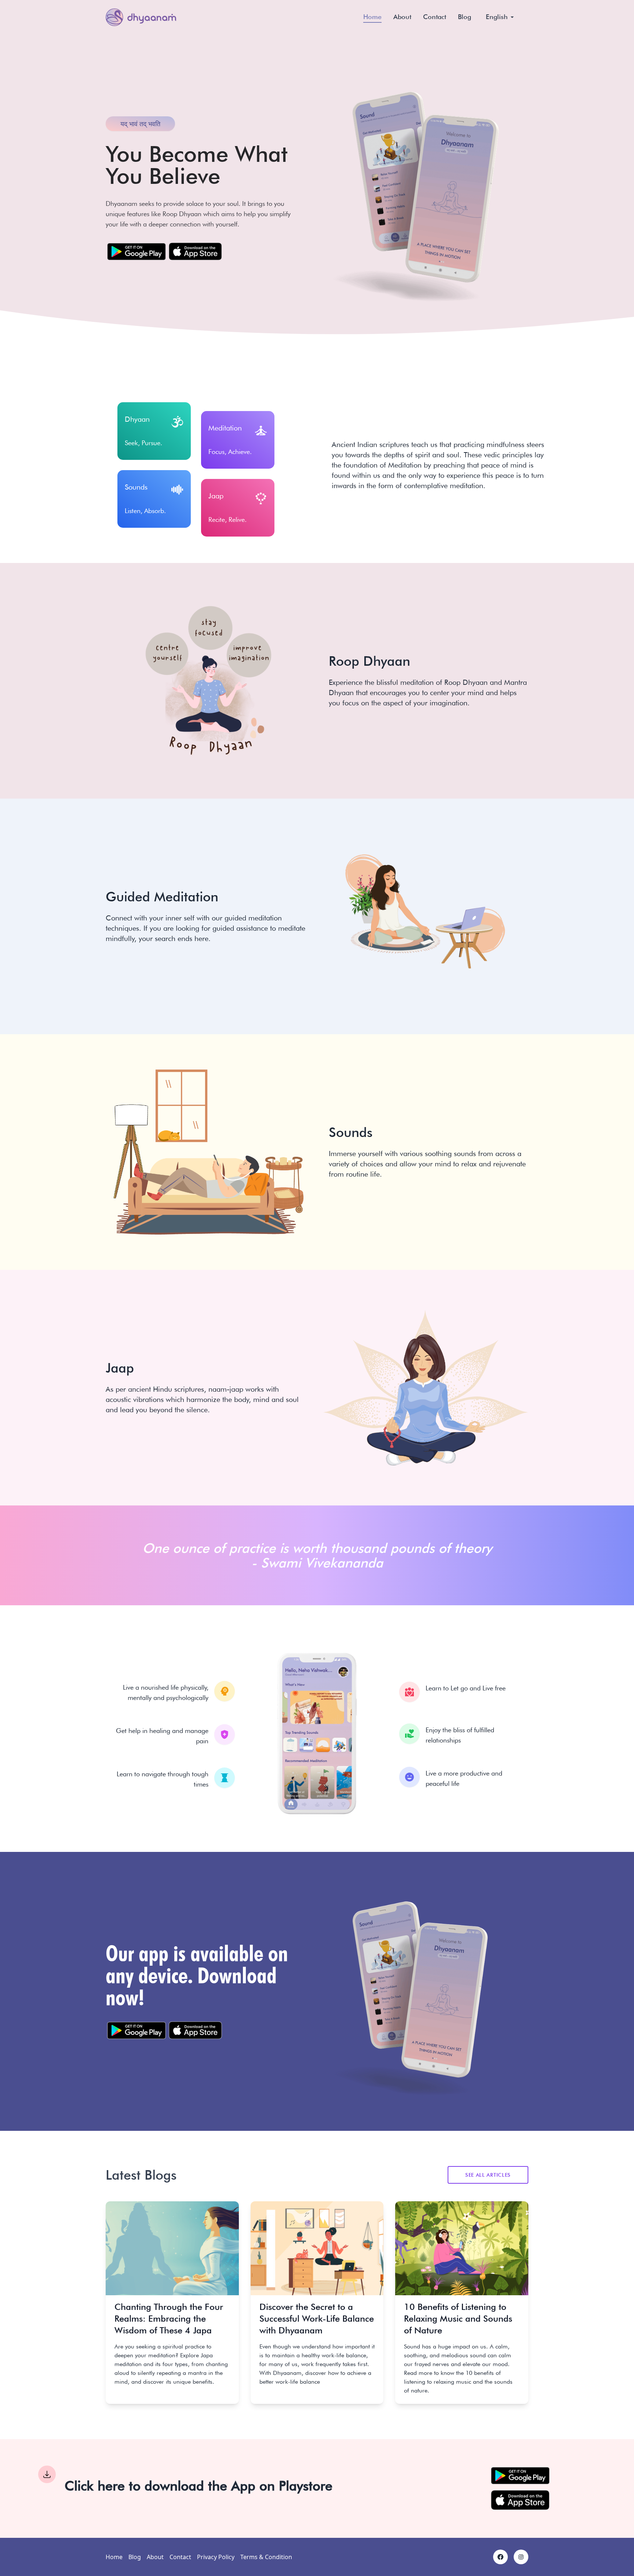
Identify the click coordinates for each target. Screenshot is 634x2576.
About (402, 17)
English (497, 17)
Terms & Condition (266, 2557)
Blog (464, 17)
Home (372, 17)
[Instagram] (521, 2557)
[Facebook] (500, 2557)
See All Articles (488, 2175)
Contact (435, 17)
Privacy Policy (216, 2557)
